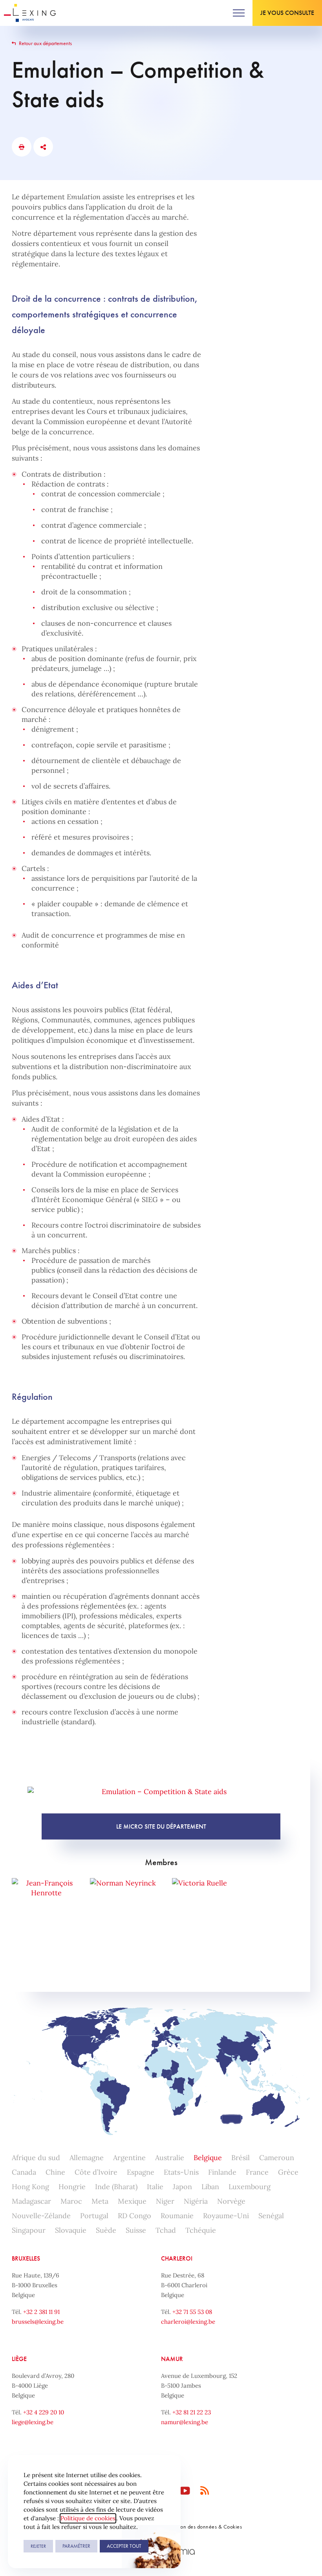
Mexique (132, 2201)
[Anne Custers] (157, 1960)
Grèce (288, 2172)
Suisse (136, 2230)
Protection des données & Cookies (203, 2527)
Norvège (231, 2201)
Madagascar (31, 2201)
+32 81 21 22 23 (192, 2412)
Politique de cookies (88, 2518)
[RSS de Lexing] (205, 2491)
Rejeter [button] (38, 2546)
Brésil (241, 2158)
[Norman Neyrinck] (123, 1906)
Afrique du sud (36, 2158)
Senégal (271, 2216)
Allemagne (87, 2158)
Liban (210, 2187)
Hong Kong (30, 2187)
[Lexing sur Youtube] (185, 2491)
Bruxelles (26, 2258)
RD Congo (134, 2216)
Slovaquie (71, 2230)
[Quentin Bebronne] (276, 1906)
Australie (170, 2158)
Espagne (141, 2172)
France (257, 2172)
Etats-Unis (181, 2172)
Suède (106, 2230)
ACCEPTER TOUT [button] (124, 2546)
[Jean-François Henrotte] (46, 1906)
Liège (19, 2359)
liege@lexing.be (33, 2422)
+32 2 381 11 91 (41, 2312)
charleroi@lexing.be (188, 2322)
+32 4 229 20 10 (44, 2412)
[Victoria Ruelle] (199, 1906)
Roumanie (177, 2216)
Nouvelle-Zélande (41, 2216)
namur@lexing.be (185, 2422)
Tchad (166, 2230)
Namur (172, 2359)
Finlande (222, 2172)
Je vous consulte (287, 13)
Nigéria (196, 2201)
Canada (24, 2172)
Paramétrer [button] (76, 2546)
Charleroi (177, 2258)
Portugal (94, 2216)
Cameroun (277, 2158)
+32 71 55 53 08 (192, 2312)
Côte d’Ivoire (96, 2172)
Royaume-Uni (226, 2216)
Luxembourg (250, 2187)
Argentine (129, 2158)
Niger (165, 2201)
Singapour (29, 2230)
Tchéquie (201, 2230)
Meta (100, 2201)
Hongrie (72, 2187)
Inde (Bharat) (116, 2187)
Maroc (71, 2201)
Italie (155, 2187)
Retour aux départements (45, 43)
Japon (182, 2187)
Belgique (208, 2158)
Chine (55, 2172)
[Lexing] (30, 13)
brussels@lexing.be (38, 2322)
